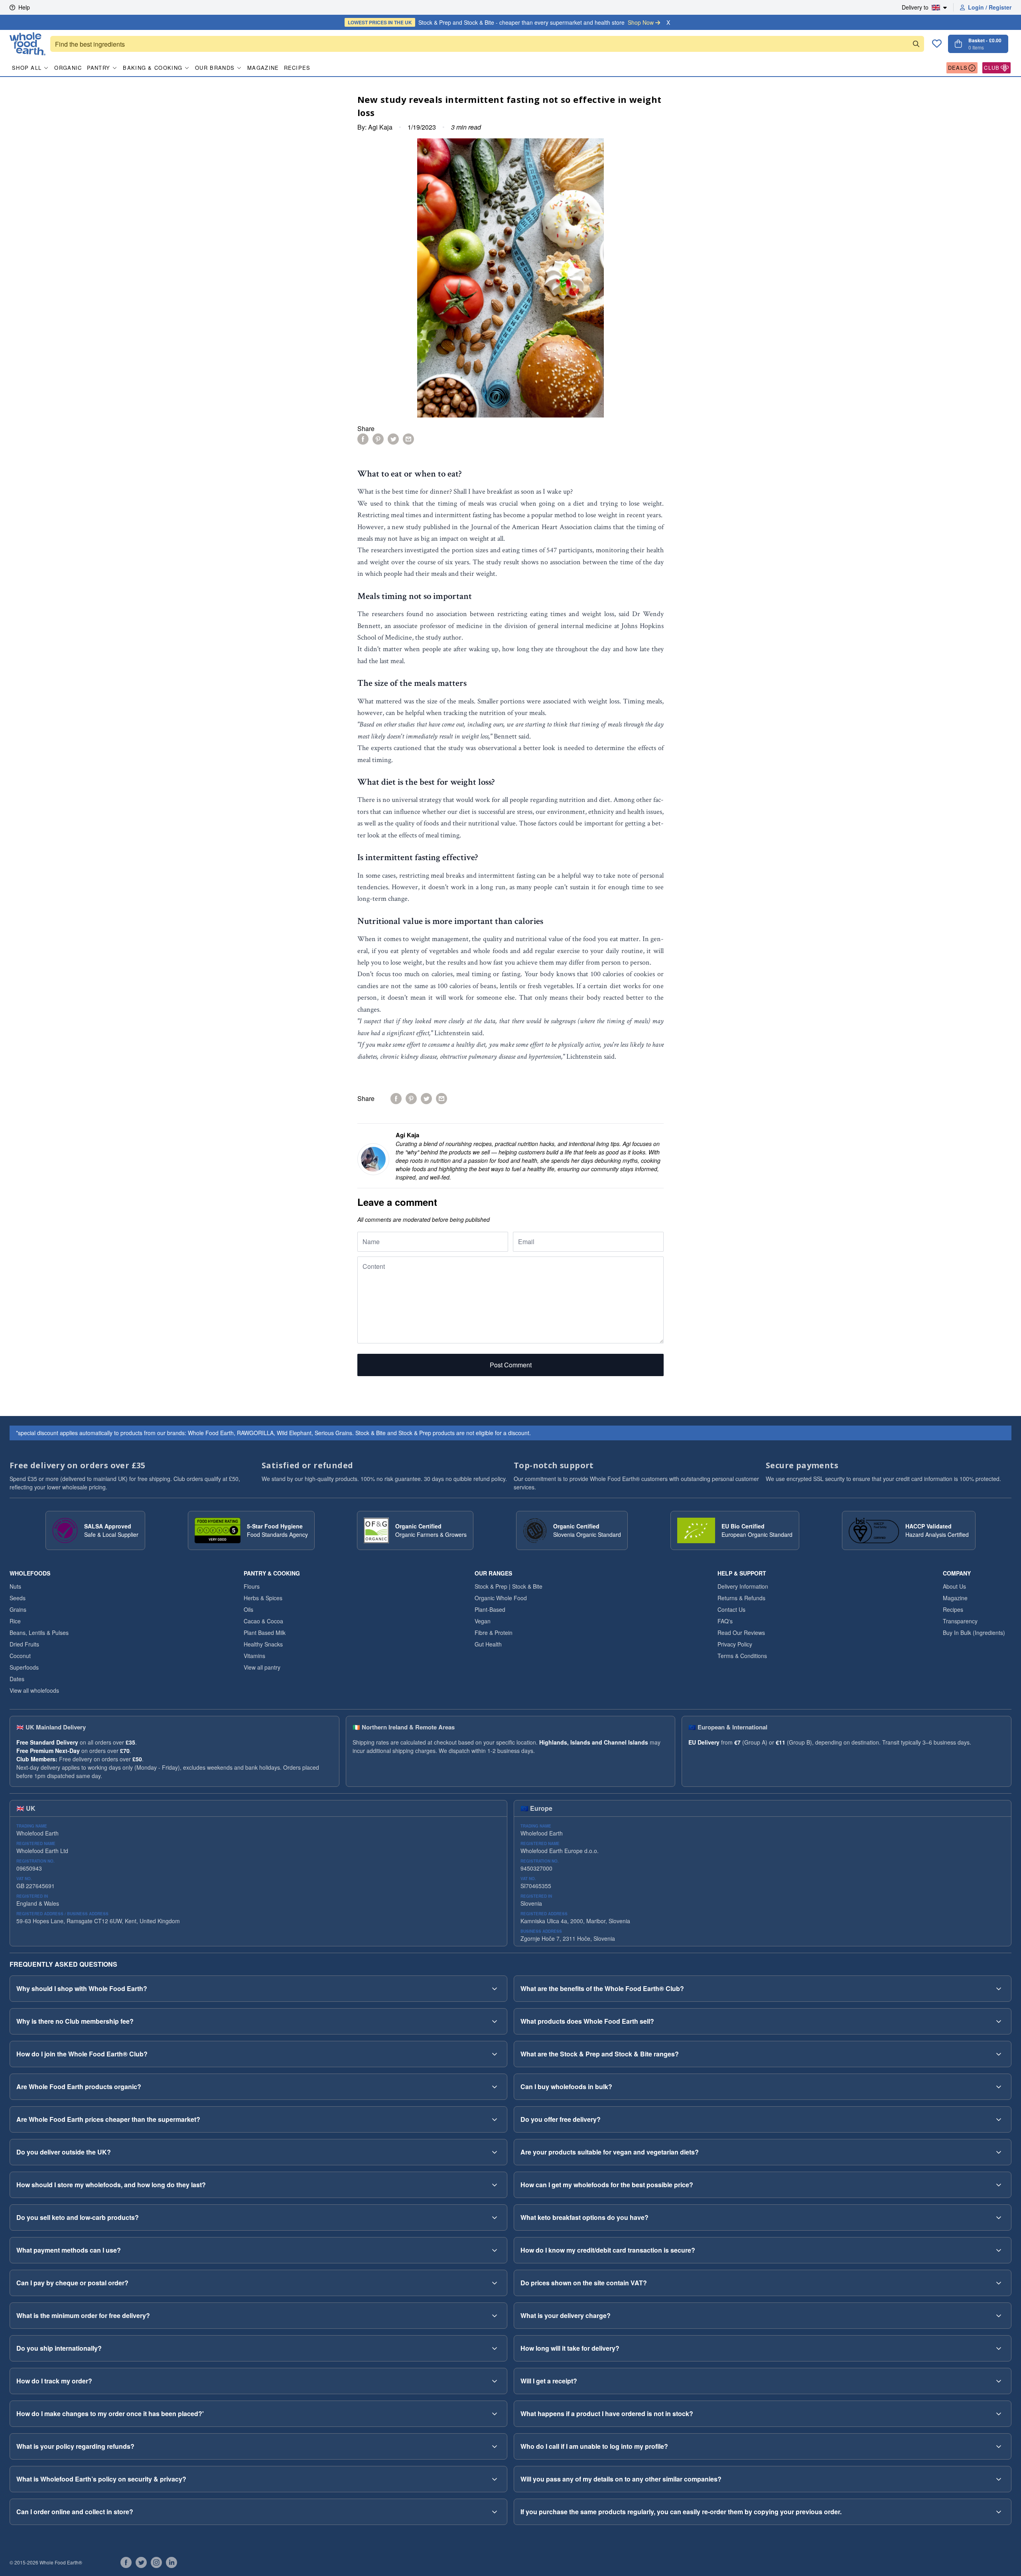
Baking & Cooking (153, 68)
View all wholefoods (34, 1690)
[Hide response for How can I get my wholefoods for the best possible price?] (999, 2185)
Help (24, 7)
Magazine (263, 68)
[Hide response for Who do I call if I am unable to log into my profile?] (999, 2446)
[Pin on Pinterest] (378, 439)
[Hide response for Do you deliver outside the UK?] (495, 2152)
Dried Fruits (24, 1644)
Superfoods (24, 1667)
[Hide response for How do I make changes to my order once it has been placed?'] (495, 2414)
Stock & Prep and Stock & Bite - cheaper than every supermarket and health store (501, 22)
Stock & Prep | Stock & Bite (509, 1586)
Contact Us (731, 1609)
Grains (18, 1609)
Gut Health (488, 1644)
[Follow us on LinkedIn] (171, 2562)
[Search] (916, 44)
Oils (248, 1609)
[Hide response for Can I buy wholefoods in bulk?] (999, 2087)
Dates (17, 1679)
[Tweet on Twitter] (393, 439)
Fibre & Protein (494, 1633)
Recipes (297, 68)
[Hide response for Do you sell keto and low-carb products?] (495, 2218)
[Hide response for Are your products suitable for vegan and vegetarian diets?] (999, 2152)
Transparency (960, 1621)
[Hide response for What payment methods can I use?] (495, 2250)
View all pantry (262, 1667)
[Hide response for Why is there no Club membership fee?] (495, 2021)
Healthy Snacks (263, 1644)
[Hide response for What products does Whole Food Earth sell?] (999, 2021)
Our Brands (215, 68)
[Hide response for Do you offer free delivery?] (999, 2119)
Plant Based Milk (265, 1633)
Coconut (20, 1656)
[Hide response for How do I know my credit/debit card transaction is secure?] (999, 2250)
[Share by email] (408, 439)
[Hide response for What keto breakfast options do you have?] (999, 2218)
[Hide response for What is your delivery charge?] (999, 2316)
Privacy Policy (735, 1644)
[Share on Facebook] (363, 439)
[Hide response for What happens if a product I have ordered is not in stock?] (999, 2414)
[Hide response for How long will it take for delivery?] (999, 2348)
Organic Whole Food (501, 1598)
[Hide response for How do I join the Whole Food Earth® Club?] (495, 2054)
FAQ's (725, 1621)
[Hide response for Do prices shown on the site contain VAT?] (999, 2283)
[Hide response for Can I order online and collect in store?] (495, 2512)
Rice (15, 1621)
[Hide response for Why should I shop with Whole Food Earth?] (495, 1989)
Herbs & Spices (263, 1598)
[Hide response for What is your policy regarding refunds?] (495, 2446)
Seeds (18, 1598)
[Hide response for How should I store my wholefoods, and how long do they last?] (495, 2185)
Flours (252, 1586)
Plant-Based (490, 1609)
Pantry (99, 68)
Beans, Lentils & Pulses (39, 1633)
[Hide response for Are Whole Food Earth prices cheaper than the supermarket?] (495, 2119)
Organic (68, 68)
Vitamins (254, 1656)
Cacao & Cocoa (263, 1621)
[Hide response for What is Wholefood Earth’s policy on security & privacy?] (495, 2479)
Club (992, 68)
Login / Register (990, 7)
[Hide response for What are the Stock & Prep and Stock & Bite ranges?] (999, 2054)
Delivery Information (743, 1586)
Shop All (27, 68)
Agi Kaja (380, 127)
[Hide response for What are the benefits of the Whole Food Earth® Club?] (999, 1989)
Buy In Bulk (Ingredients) (974, 1633)
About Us (954, 1586)
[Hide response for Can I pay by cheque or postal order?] (495, 2283)
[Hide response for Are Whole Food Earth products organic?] (495, 2087)
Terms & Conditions (742, 1656)
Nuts (15, 1586)
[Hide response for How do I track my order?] (495, 2381)
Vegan (483, 1621)
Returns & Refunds (741, 1598)
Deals (958, 68)
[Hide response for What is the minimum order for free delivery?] (495, 2316)
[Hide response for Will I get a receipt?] (999, 2381)
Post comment (511, 1365)
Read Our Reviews (741, 1633)
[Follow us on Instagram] (156, 2562)
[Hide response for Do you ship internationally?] (495, 2348)
